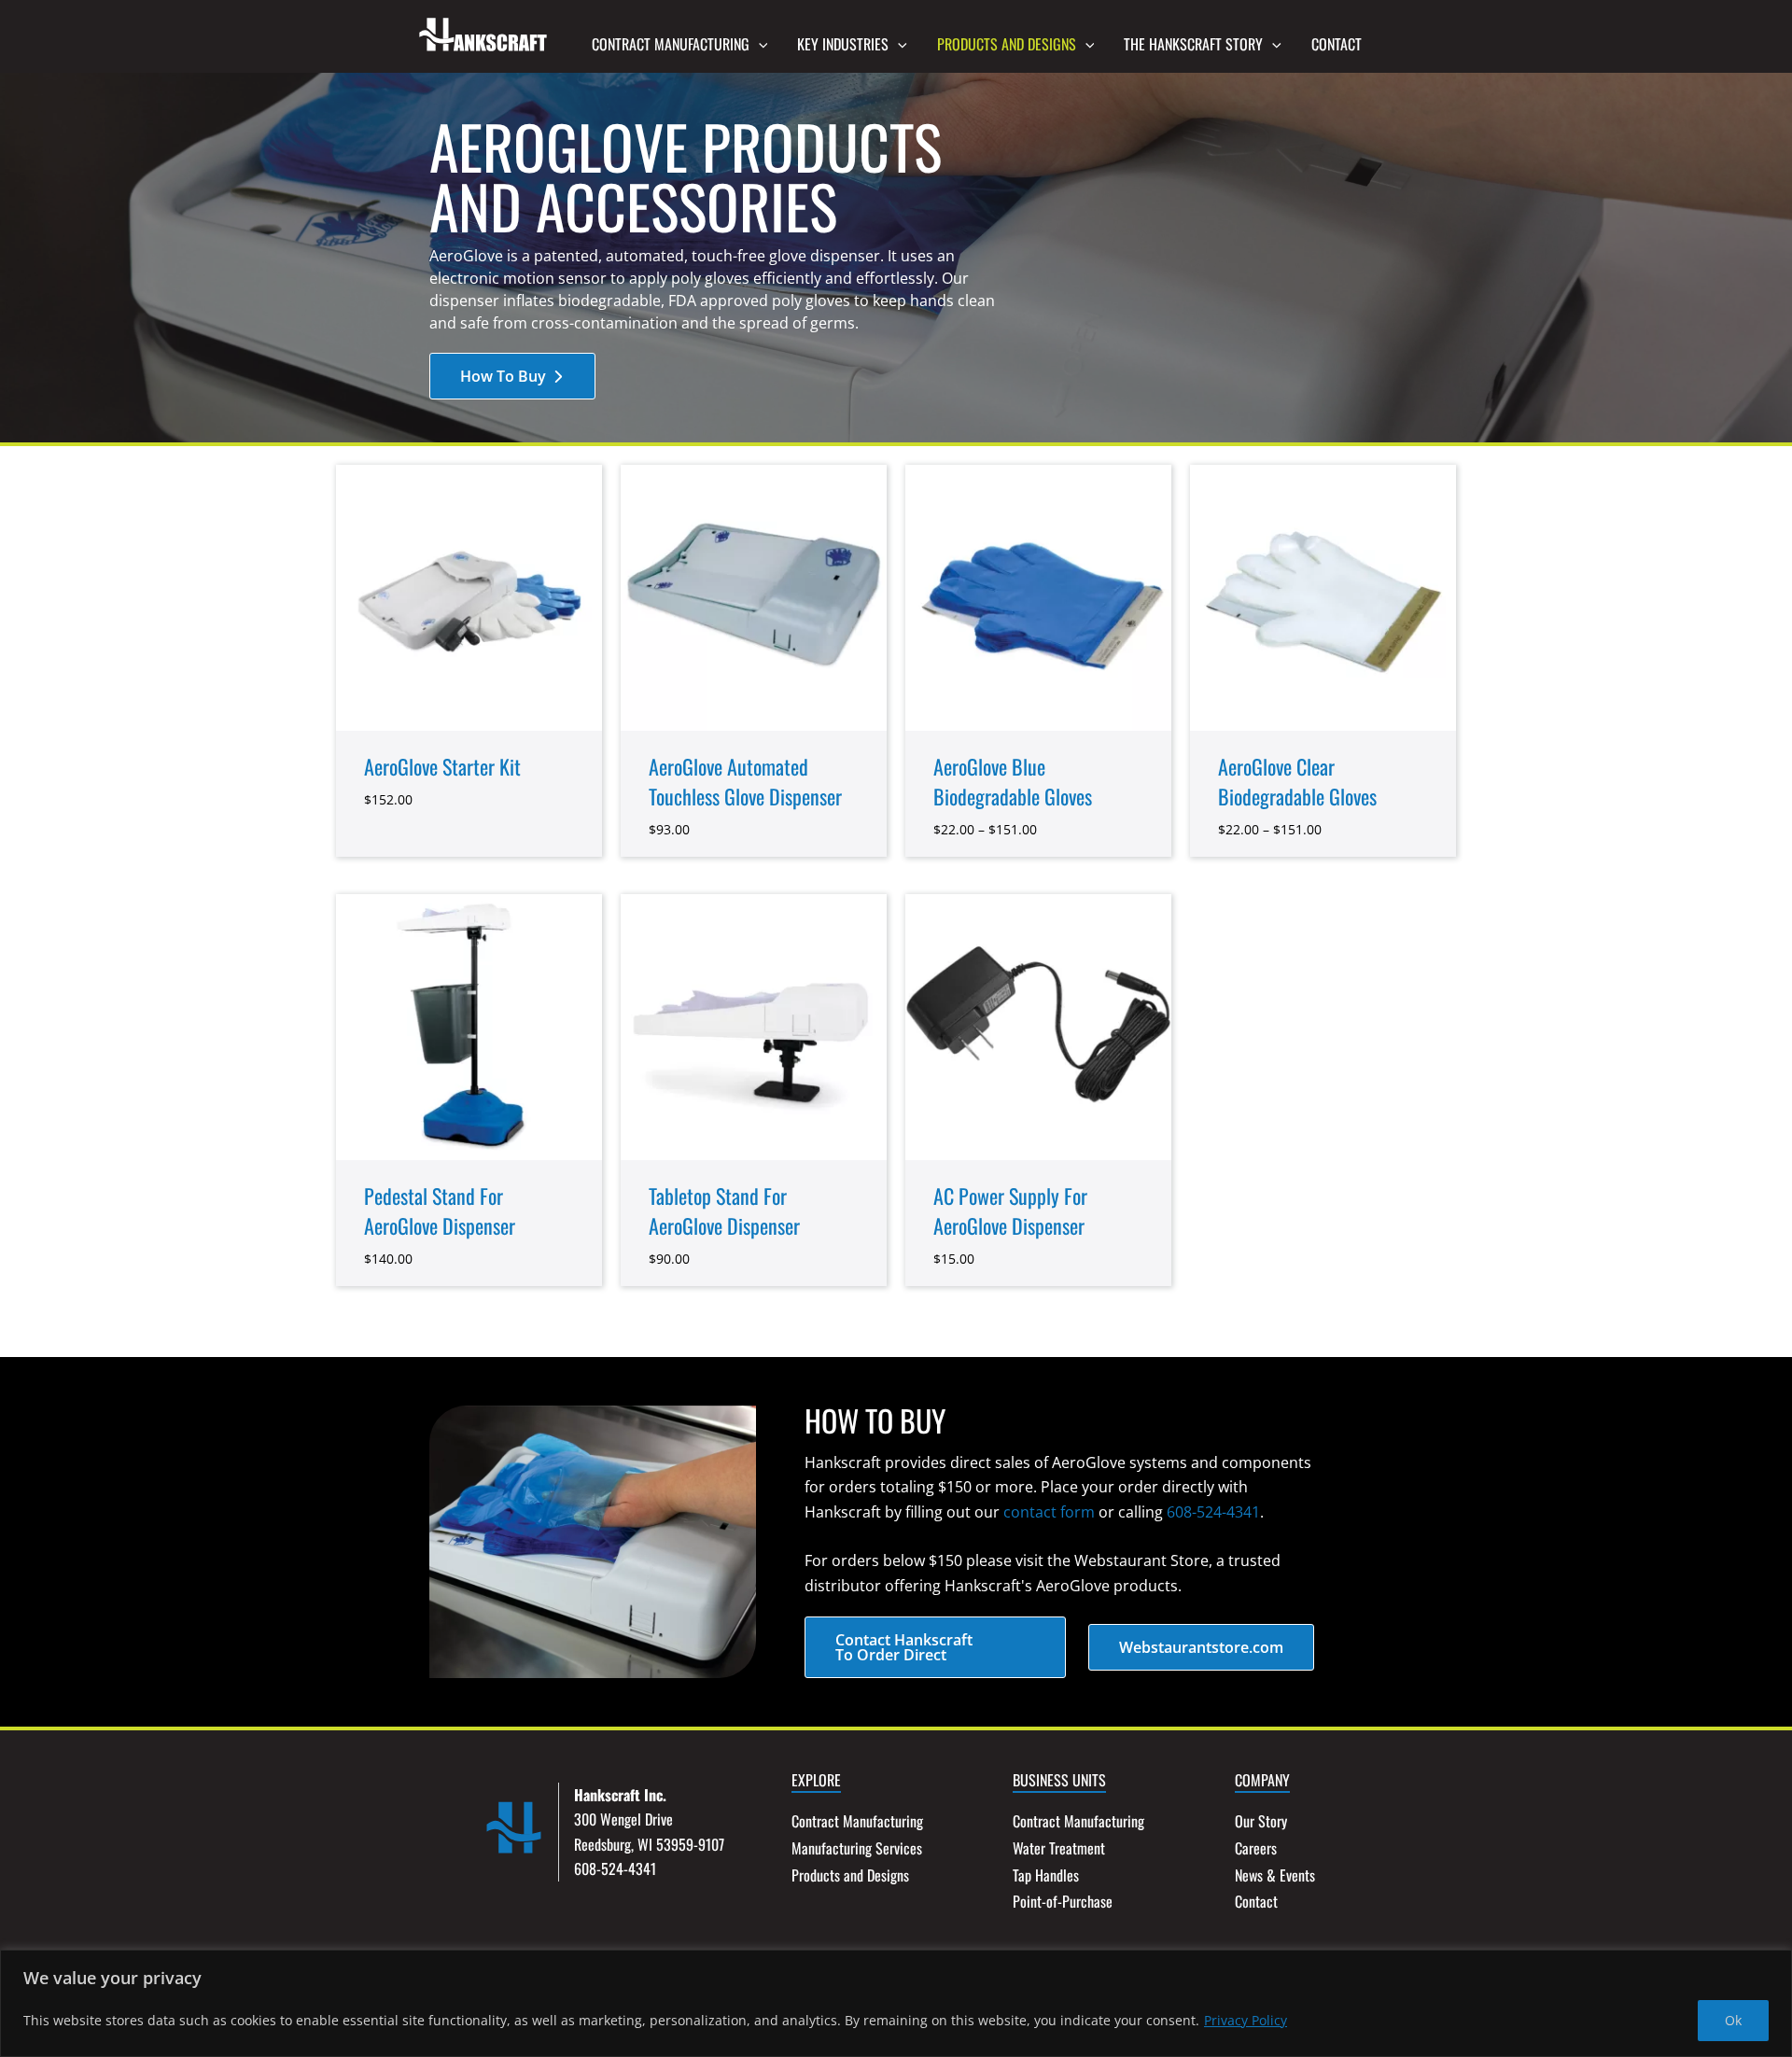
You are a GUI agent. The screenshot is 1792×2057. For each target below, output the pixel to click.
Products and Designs (850, 1875)
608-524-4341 (1213, 1512)
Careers (1256, 1848)
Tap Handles (1046, 1875)
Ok (1733, 2020)
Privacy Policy (1246, 2020)
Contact (1256, 1901)
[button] (759, 44)
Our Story (1261, 1821)
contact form (1049, 1512)
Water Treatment (1059, 1848)
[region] (896, 2003)
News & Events (1275, 1875)
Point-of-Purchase (1063, 1901)
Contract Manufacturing (857, 1821)
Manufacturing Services (857, 1848)
